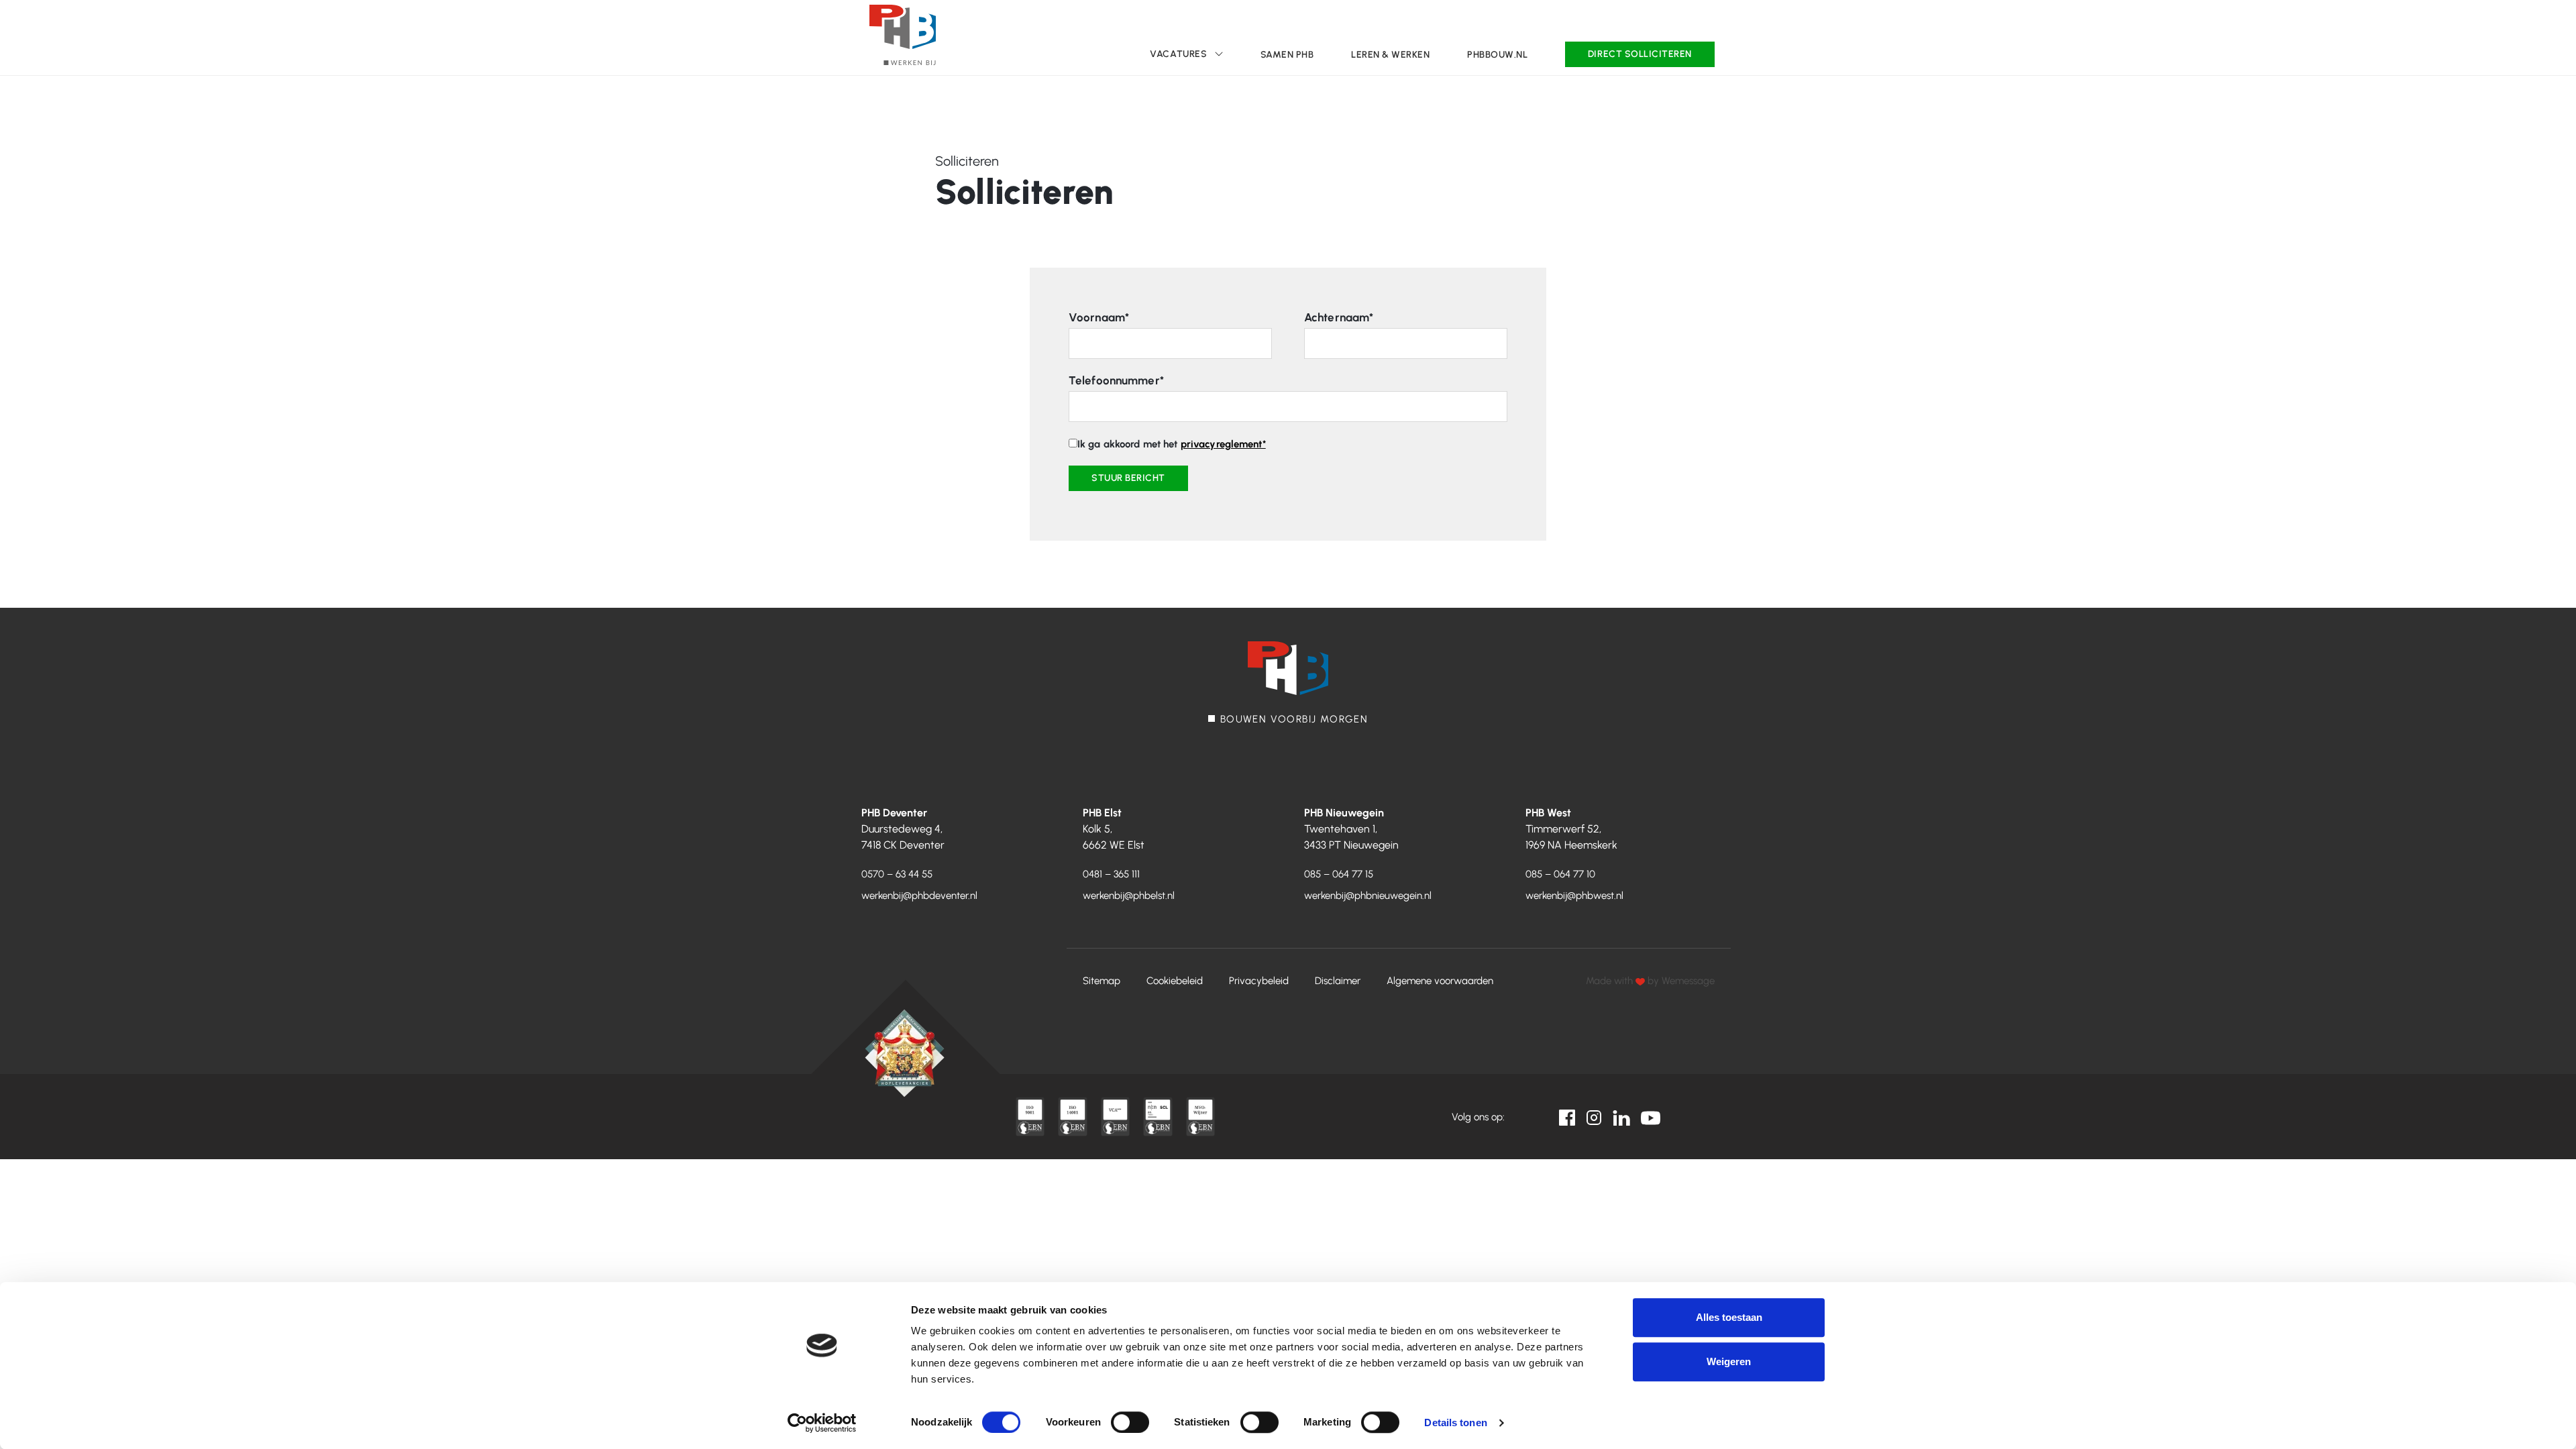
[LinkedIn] (1621, 1117)
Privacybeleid (1259, 981)
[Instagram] (1594, 1117)
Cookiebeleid (1175, 981)
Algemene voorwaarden (1440, 981)
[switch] (1130, 1422)
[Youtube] (1651, 1117)
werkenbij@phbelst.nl (1129, 896)
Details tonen (1455, 1423)
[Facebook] (1567, 1117)
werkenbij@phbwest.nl (1574, 896)
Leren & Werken (1390, 55)
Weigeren (1729, 1361)
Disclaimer (1338, 981)
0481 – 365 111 (1111, 874)
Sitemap (1102, 981)
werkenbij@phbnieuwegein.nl (1368, 896)
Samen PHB (1287, 55)
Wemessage (1688, 981)
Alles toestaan (1729, 1317)
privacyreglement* (1223, 444)
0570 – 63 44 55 (897, 874)
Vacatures (1178, 54)
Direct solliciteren (1640, 54)
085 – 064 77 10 (1560, 874)
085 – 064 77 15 (1339, 874)
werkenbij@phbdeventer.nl (919, 896)
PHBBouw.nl (1497, 55)
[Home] (903, 35)
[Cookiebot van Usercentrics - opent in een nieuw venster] (822, 1423)
